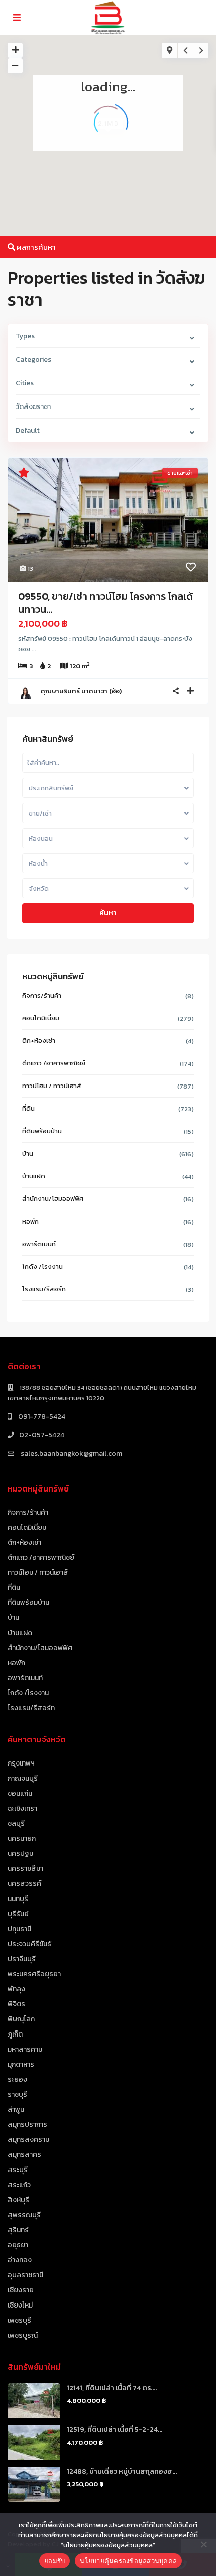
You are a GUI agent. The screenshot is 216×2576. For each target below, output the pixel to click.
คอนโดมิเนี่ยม (41, 1018)
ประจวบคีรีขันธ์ (29, 1944)
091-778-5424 (41, 1416)
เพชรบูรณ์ (23, 2335)
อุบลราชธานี (25, 2275)
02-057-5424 (42, 1435)
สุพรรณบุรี (24, 2215)
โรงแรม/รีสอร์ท (44, 1289)
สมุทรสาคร (24, 2155)
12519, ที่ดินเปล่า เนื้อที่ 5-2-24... (115, 2430)
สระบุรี (18, 2170)
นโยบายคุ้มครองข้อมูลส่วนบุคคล (128, 2561)
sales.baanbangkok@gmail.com (71, 1454)
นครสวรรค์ (24, 1884)
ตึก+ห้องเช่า (39, 1041)
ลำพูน (16, 2110)
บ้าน (28, 1154)
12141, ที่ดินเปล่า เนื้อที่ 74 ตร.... (112, 2388)
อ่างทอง (20, 2260)
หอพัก (30, 1221)
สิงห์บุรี (18, 2200)
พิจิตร (16, 2004)
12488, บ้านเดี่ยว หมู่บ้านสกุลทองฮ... (122, 2471)
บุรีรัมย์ (18, 1914)
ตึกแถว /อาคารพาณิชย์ (54, 1063)
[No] (203, 2544)
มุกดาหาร (21, 2064)
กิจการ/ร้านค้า (42, 995)
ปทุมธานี (19, 1929)
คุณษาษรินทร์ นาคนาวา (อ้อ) (81, 691)
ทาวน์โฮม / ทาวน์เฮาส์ (52, 1086)
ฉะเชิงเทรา (22, 1808)
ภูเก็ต (15, 2034)
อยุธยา (18, 2245)
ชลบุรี (16, 1823)
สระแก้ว (19, 2185)
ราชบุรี (17, 2094)
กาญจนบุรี (23, 1778)
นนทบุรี (18, 1899)
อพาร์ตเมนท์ (39, 1244)
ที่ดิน (28, 1108)
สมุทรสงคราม (28, 2140)
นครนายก (22, 1839)
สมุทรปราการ (27, 2125)
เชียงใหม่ (20, 2305)
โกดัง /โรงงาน (42, 1266)
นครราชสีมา (25, 1869)
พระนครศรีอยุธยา (34, 1974)
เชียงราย (21, 2290)
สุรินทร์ (18, 2230)
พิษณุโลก (21, 2019)
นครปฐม (20, 1854)
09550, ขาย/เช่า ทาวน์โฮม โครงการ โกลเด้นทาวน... (105, 603)
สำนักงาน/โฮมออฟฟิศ (53, 1199)
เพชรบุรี (19, 2320)
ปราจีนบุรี (22, 1959)
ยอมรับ (55, 2561)
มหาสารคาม (25, 2049)
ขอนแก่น (20, 1793)
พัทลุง (16, 1989)
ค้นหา (108, 913)
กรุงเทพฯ (21, 1763)
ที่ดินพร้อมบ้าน (42, 1131)
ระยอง (17, 2079)
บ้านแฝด (34, 1176)
